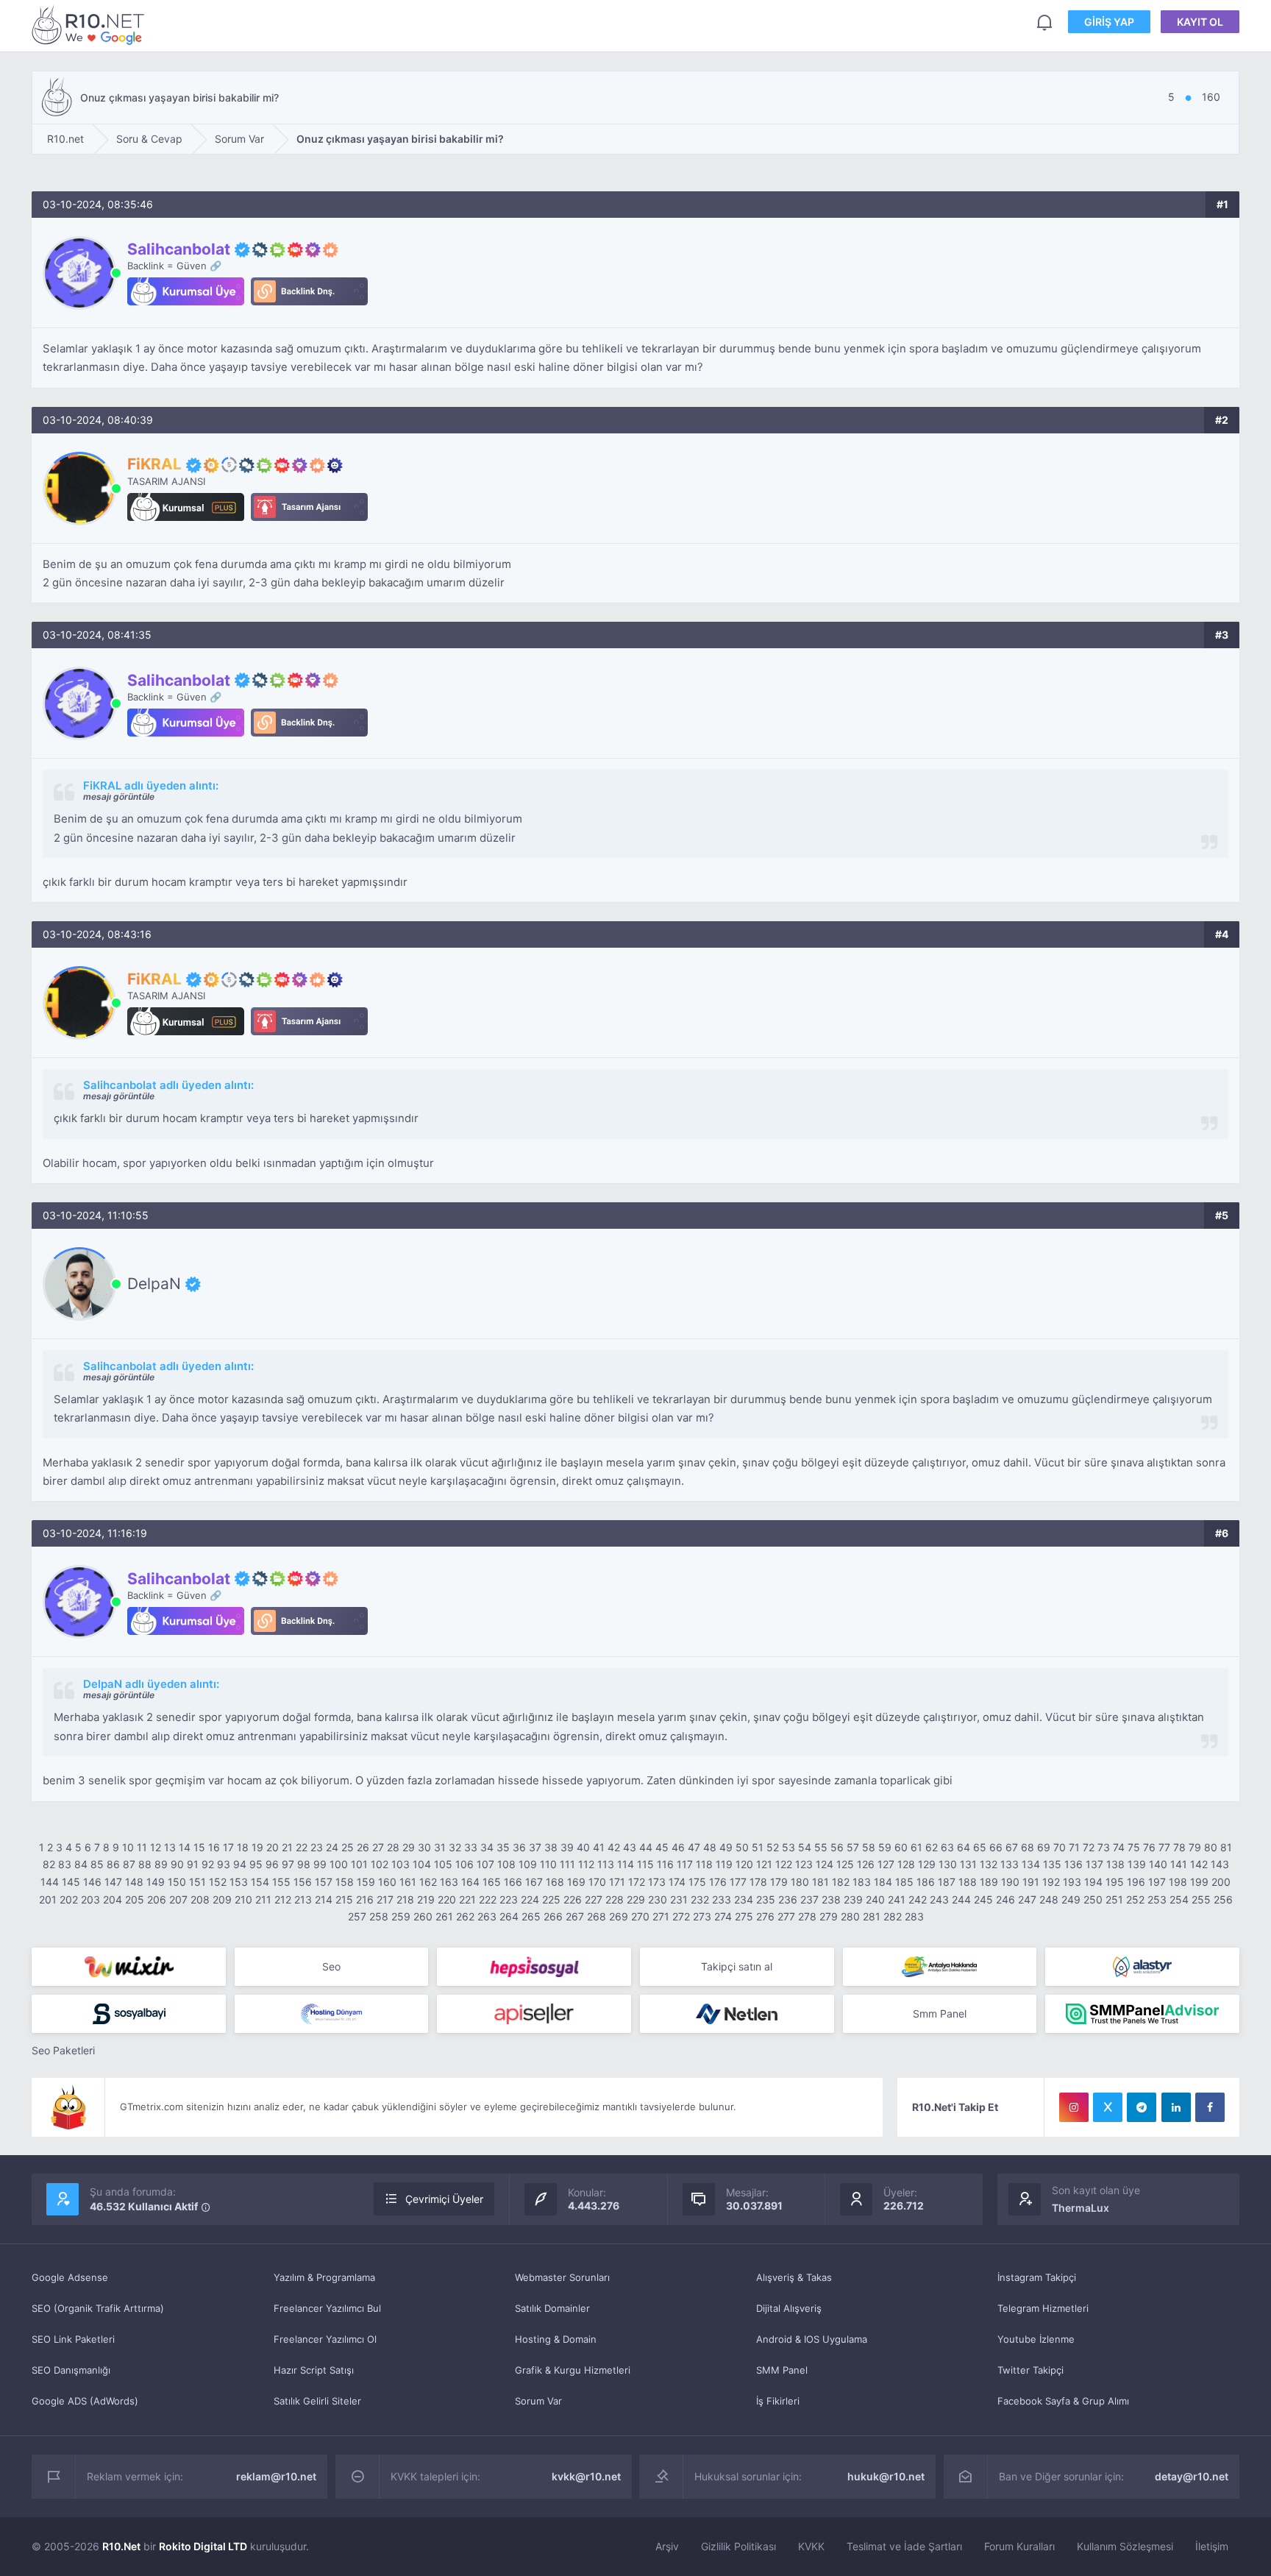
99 (320, 1864)
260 (423, 1916)
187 (947, 1882)
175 (697, 1882)
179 (779, 1882)
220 (447, 1899)
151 (197, 1882)
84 (81, 1864)
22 (302, 1847)
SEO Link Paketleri (73, 2339)
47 (694, 1847)
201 (48, 1899)
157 (324, 1882)
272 (681, 1916)
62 (932, 1847)
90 (177, 1864)
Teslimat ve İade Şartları (904, 2546)
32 (455, 1847)
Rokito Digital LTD (203, 2546)
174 (677, 1882)
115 (645, 1864)
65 (980, 1847)
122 (784, 1864)
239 (853, 1899)
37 (535, 1847)
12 (156, 1847)
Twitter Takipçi (1030, 2370)
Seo (331, 1966)
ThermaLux (1080, 2208)
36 (519, 1847)
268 (597, 1916)
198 (1178, 1882)
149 (156, 1882)
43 (630, 1847)
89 (161, 1864)
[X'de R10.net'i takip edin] (1108, 2107)
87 (129, 1864)
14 (185, 1847)
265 (531, 1916)
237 (809, 1899)
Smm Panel (940, 2013)
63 (947, 1847)
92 (208, 1864)
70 (1060, 1847)
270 (640, 1916)
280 (850, 1916)
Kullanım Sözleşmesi (1125, 2546)
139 (1137, 1864)
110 (548, 1864)
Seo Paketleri (63, 2050)
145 (71, 1882)
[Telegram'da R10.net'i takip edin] (1142, 2107)
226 (573, 1899)
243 (939, 1899)
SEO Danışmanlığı (71, 2370)
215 (344, 1899)
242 (918, 1899)
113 (606, 1864)
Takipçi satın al (737, 1966)
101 (359, 1864)
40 (583, 1847)
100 (339, 1864)
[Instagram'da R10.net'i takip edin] (1074, 2107)
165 (492, 1882)
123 (804, 1864)
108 (506, 1864)
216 (365, 1899)
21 (287, 1847)
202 (69, 1899)
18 (243, 1847)
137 (1094, 1864)
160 (387, 1882)
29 (409, 1847)
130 (948, 1864)
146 (92, 1882)
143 (1220, 1864)
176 (718, 1882)
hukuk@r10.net (886, 2476)
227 (594, 1899)
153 (239, 1882)
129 (927, 1864)
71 (1074, 1847)
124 (825, 1864)
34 (487, 1847)
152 (218, 1882)
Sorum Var (538, 2401)
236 (788, 1899)
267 (575, 1916)
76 (1149, 1847)
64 (964, 1847)
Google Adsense (70, 2277)
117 (685, 1864)
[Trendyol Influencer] (129, 1967)
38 (551, 1847)
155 (281, 1882)
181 (820, 1882)
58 (869, 1847)
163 (449, 1882)
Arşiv (667, 2546)
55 (821, 1847)
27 (378, 1847)
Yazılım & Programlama (324, 2277)
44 (646, 1847)
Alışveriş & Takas (794, 2277)
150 (177, 1882)
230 (658, 1899)
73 (1104, 1847)
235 (766, 1899)
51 (758, 1847)
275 (744, 1916)
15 (199, 1847)
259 (401, 1916)
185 (904, 1882)
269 (619, 1916)
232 (700, 1899)
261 (444, 1916)
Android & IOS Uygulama (812, 2339)
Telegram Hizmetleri (1043, 2308)
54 (805, 1847)
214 (324, 1899)
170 (597, 1882)
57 (853, 1847)
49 (726, 1847)
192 (1051, 1882)
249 (1071, 1899)
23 (317, 1847)
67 (1012, 1847)
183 (862, 1882)
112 (586, 1864)
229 (636, 1899)
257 (357, 1916)
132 (989, 1864)
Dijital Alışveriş (789, 2308)
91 (193, 1864)
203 (90, 1899)
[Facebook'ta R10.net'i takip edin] (1210, 2107)
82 (49, 1864)
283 (914, 1916)
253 (1157, 1899)
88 (145, 1864)
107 (485, 1864)
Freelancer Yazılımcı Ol (325, 2339)
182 (841, 1882)
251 (1114, 1899)
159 (366, 1882)
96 (272, 1864)
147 (113, 1882)
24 (332, 1847)
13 (170, 1847)
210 (243, 1899)
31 (440, 1847)
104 (422, 1864)
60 (901, 1847)
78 (1179, 1847)
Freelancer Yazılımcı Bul (327, 2308)
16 (214, 1847)
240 (875, 1899)
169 (576, 1882)
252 (1135, 1899)
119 (724, 1864)
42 (614, 1847)
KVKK (811, 2546)
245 (983, 1899)
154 (260, 1882)
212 (283, 1899)
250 (1093, 1899)
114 (626, 1864)
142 (1199, 1864)
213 (303, 1899)
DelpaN (154, 1284)
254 (1179, 1899)
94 (240, 1864)
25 (348, 1847)
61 (916, 1847)
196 (1136, 1882)
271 (661, 1916)
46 (678, 1847)
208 (200, 1899)
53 (788, 1847)
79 (1195, 1847)
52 (773, 1847)
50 (742, 1847)
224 (530, 1899)
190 (1010, 1882)
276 (765, 1916)
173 (657, 1882)
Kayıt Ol (1200, 22)
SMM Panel (782, 2370)
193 (1072, 1882)
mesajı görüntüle (119, 796)
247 (1027, 1899)
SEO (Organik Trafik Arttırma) (98, 2308)
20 (273, 1847)
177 (738, 1882)
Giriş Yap (1109, 22)
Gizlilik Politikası (738, 2546)
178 (758, 1882)
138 (1115, 1864)
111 (567, 1864)
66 (996, 1847)
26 (363, 1847)
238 (831, 1899)
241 (897, 1899)
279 (829, 1916)
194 (1093, 1882)
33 (471, 1847)
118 (704, 1864)
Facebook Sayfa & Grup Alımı (1063, 2401)
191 (1031, 1882)
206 (157, 1899)
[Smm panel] (1142, 2014)
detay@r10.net (1192, 2476)
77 (1164, 1847)
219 (426, 1899)
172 (637, 1882)
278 (807, 1916)
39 (567, 1847)
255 (1201, 1899)
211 (263, 1899)
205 (135, 1899)
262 (465, 1916)
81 (1226, 1847)
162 (428, 1882)
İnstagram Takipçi (1037, 2277)
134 (1031, 1864)
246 (1005, 1899)
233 (722, 1899)
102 (380, 1864)
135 (1052, 1864)
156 (303, 1882)
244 (961, 1899)
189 (989, 1882)
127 (886, 1864)
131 (968, 1864)
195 (1115, 1882)
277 (786, 1916)
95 (256, 1864)
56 (837, 1847)
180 (800, 1882)
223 (509, 1899)
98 (304, 1864)
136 (1074, 1864)
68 (1028, 1847)
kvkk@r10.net (586, 2476)
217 (385, 1899)
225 (551, 1899)
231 (679, 1899)
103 (400, 1864)
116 (665, 1864)
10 (128, 1847)
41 (599, 1847)
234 (744, 1899)
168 (555, 1882)
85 (97, 1864)
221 (467, 1899)
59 (885, 1847)
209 (222, 1899)
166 (513, 1882)
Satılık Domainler (552, 2308)
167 (534, 1882)
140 (1158, 1864)
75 (1134, 1847)
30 (424, 1847)
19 (257, 1847)
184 (883, 1882)
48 (710, 1847)
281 (872, 1916)
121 (764, 1864)
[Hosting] (1142, 1967)
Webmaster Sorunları (562, 2277)
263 (487, 1916)
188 (968, 1882)
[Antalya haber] (940, 1967)
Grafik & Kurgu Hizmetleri (573, 2370)
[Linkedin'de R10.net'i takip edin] (1176, 2107)
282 (893, 1916)
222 (488, 1899)
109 (528, 1864)
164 (470, 1882)
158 (345, 1882)
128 (906, 1864)
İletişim (1212, 2546)
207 (178, 1899)
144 (50, 1882)
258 (379, 1916)
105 (443, 1864)
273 (702, 1916)
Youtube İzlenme (1036, 2339)
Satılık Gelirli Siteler (317, 2401)
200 (1221, 1882)
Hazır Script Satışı (314, 2370)
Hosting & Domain (556, 2339)
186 (926, 1882)
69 (1044, 1847)
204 (113, 1899)
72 (1089, 1847)
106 (464, 1864)
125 (845, 1864)
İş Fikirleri (778, 2401)
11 (142, 1847)
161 (408, 1882)
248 (1049, 1899)
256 (1223, 1899)
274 (723, 1916)
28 (393, 1847)
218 (405, 1899)
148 (134, 1882)
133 (1010, 1864)
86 (113, 1864)
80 (1211, 1847)
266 (553, 1916)
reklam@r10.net (276, 2476)
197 (1157, 1882)
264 (509, 1916)
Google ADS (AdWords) (85, 2401)
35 (503, 1847)
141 (1179, 1864)
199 (1199, 1882)
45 (662, 1847)
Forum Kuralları (1019, 2546)
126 (866, 1864)
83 (65, 1864)
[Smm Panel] (534, 1967)
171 (617, 1882)
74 (1119, 1847)
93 (224, 1864)
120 (744, 1864)
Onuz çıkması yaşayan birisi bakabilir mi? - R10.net (90, 25)
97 (288, 1864)
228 (615, 1899)
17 (228, 1847)
